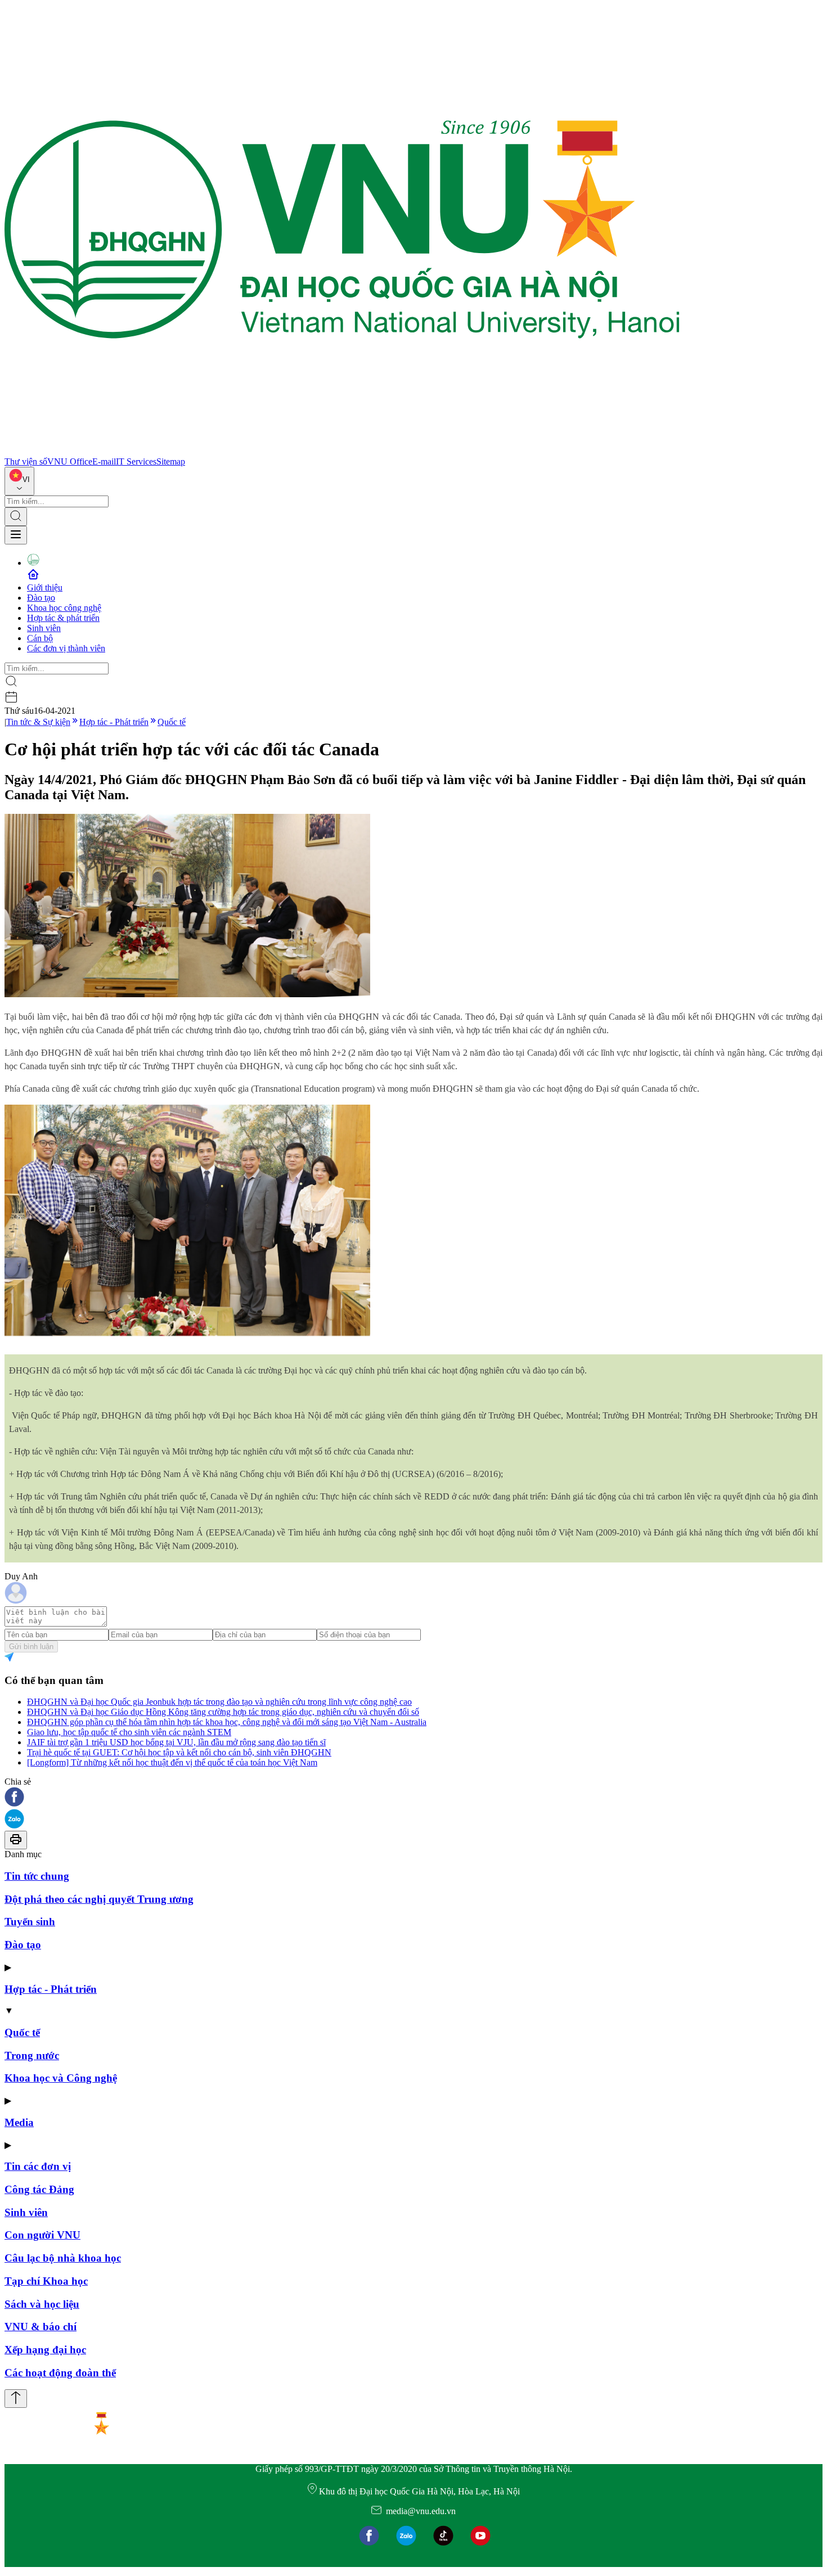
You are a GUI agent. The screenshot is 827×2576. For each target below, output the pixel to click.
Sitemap (171, 461)
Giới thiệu (45, 587)
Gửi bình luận (31, 1647)
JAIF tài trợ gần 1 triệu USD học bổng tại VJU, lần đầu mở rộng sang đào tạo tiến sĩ (176, 1742)
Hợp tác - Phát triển (114, 722)
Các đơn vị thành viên (66, 648)
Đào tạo (41, 598)
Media (19, 2122)
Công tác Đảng (39, 2189)
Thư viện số (26, 461)
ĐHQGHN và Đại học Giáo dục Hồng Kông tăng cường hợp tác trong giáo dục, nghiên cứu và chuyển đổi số (223, 1712)
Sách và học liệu (42, 2304)
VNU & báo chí (41, 2327)
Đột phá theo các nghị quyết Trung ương (99, 1899)
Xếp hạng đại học (45, 2350)
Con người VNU (42, 2235)
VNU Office (70, 461)
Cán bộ (40, 638)
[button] (414, 1798)
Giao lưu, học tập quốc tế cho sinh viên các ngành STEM (129, 1732)
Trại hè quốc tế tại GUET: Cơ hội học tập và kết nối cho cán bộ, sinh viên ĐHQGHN (179, 1752)
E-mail (104, 461)
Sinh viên (44, 628)
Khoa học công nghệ (64, 608)
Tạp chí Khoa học (46, 2281)
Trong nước (32, 2055)
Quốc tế (172, 722)
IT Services (136, 461)
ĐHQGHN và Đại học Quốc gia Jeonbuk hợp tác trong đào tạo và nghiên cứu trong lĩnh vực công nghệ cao (219, 1702)
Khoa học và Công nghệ (61, 2078)
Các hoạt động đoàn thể (60, 2373)
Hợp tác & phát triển (63, 618)
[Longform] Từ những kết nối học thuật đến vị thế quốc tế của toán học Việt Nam (172, 1762)
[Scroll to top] (16, 2399)
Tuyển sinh (30, 1922)
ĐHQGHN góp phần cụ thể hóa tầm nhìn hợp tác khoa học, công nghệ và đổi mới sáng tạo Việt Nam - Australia (227, 1722)
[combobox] (19, 481)
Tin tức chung (37, 1876)
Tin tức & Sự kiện (38, 722)
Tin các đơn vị (38, 2166)
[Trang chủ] (342, 451)
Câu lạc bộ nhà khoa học (63, 2258)
